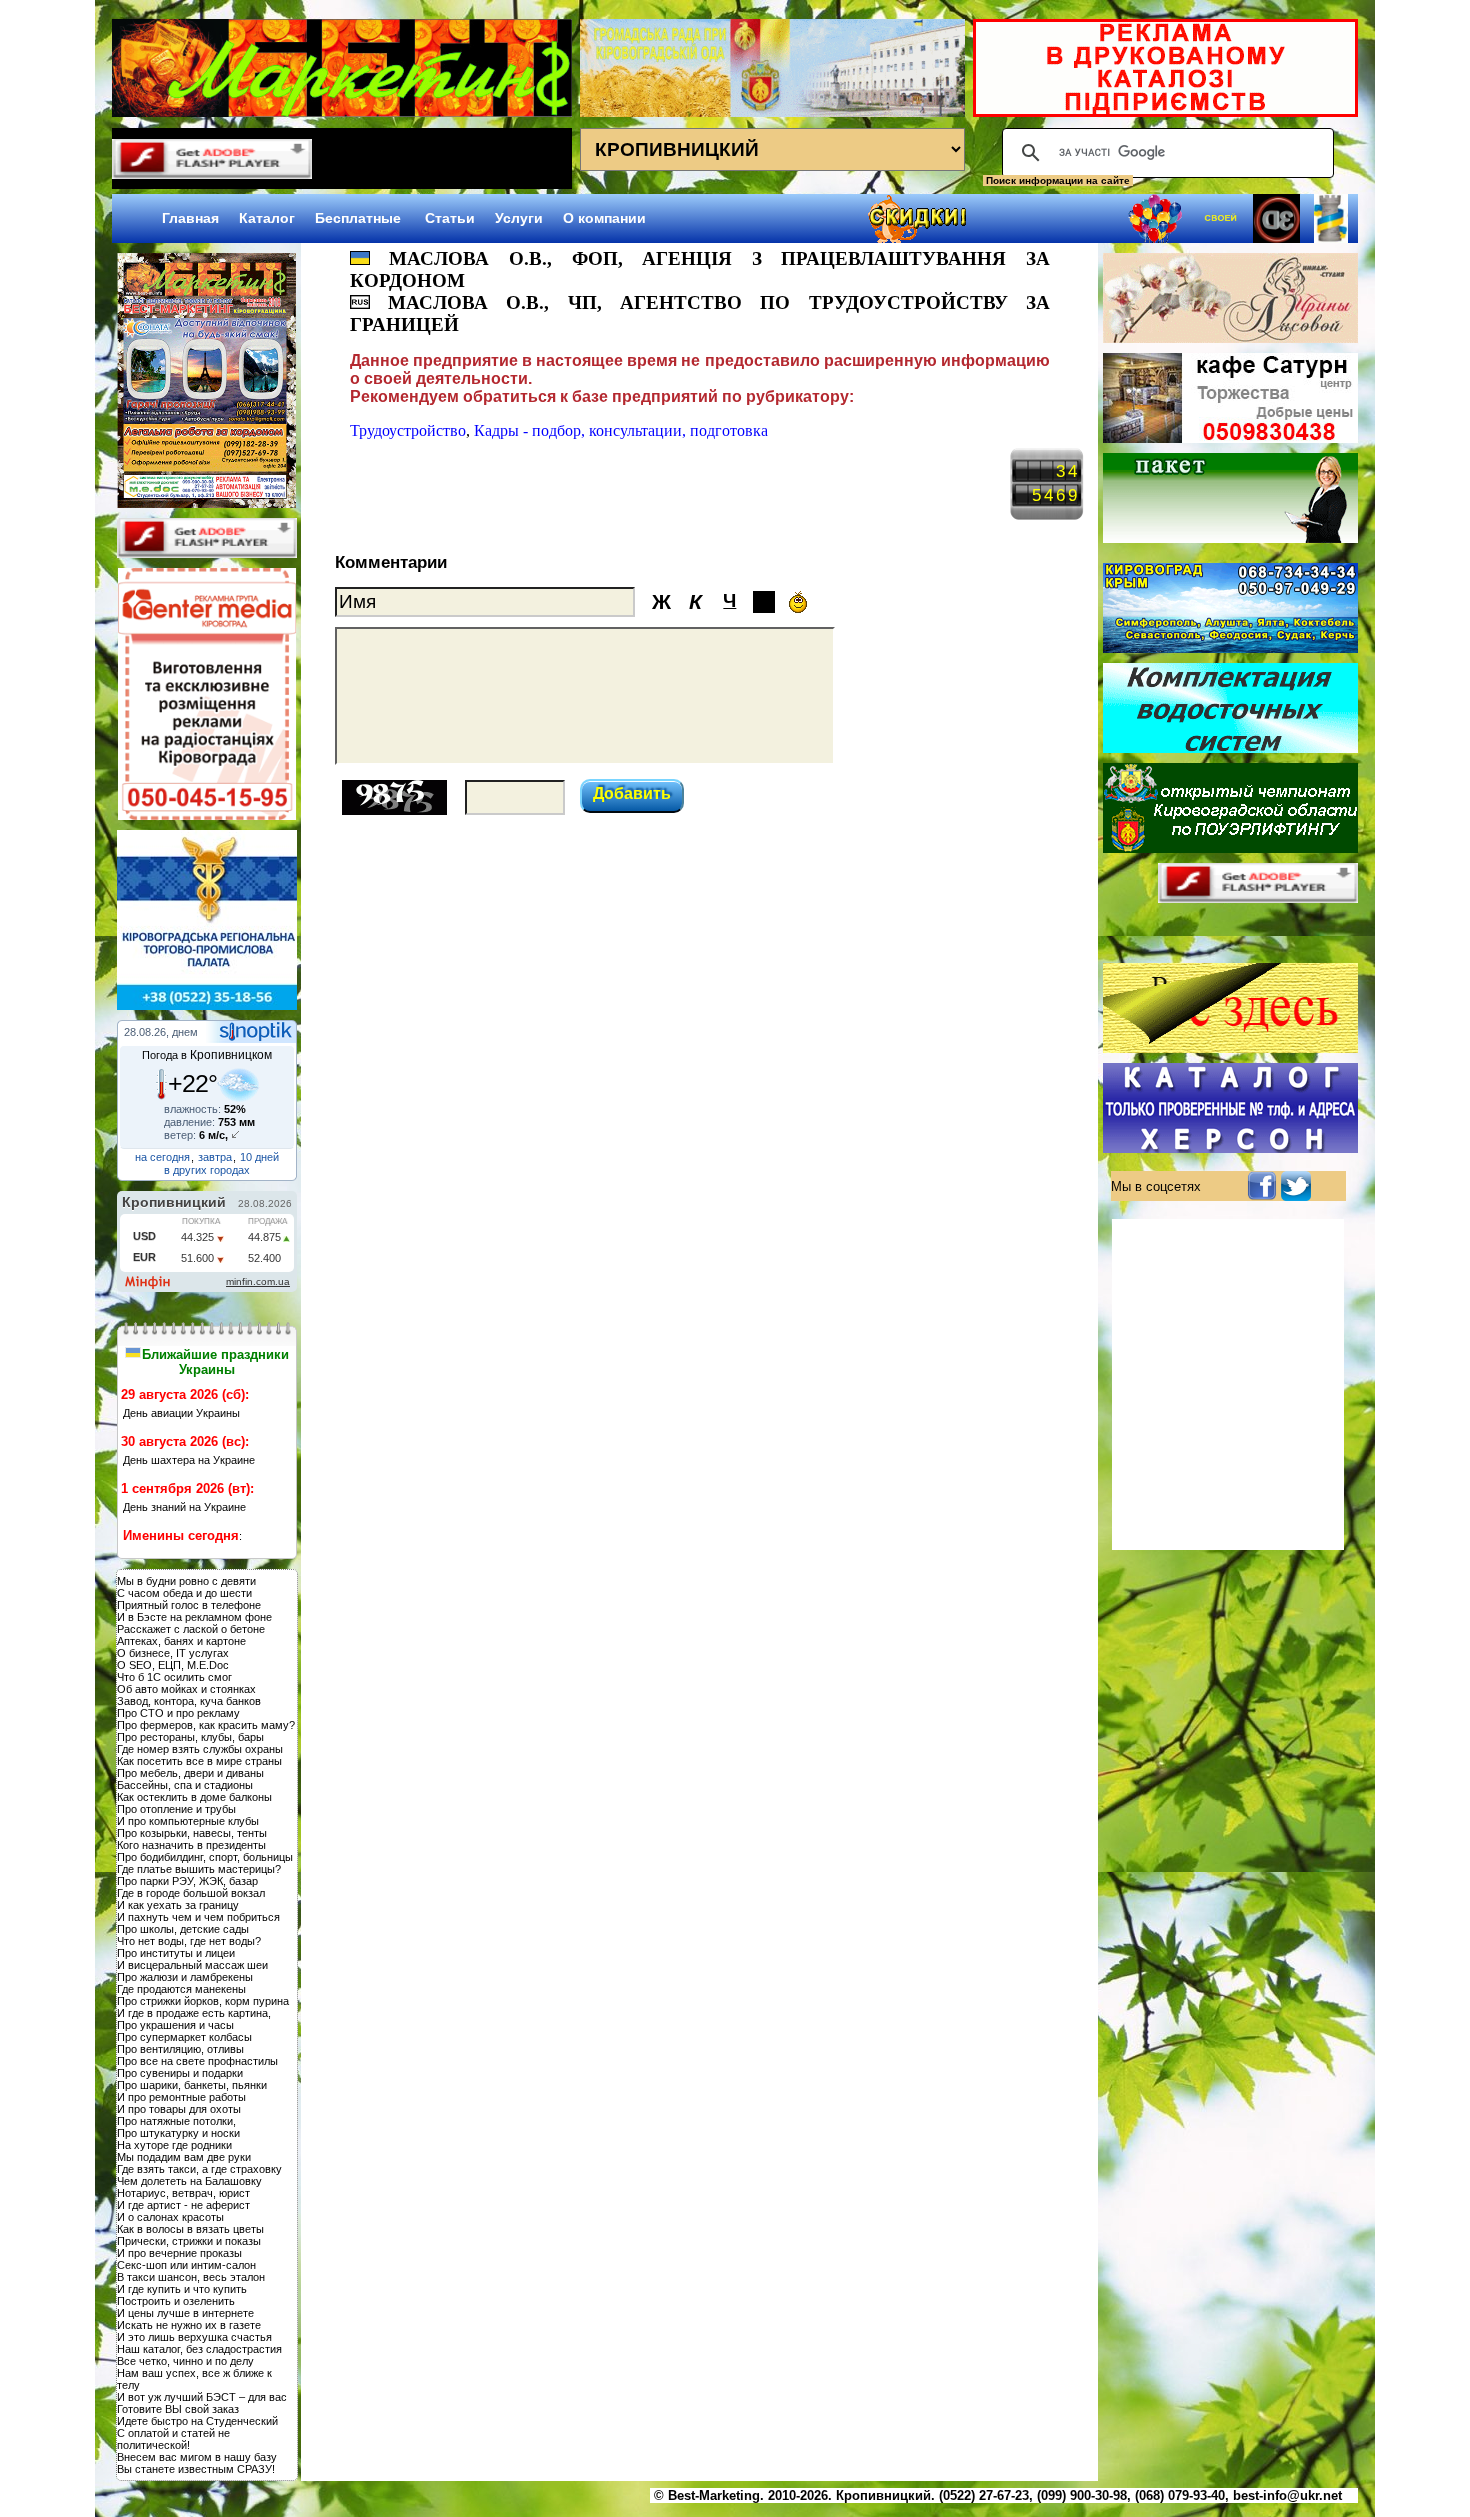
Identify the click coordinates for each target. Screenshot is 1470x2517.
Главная (190, 218)
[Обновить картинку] (394, 778)
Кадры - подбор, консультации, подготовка (621, 430)
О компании (604, 218)
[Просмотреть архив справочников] (207, 502)
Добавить (632, 793)
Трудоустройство (408, 430)
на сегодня (162, 1157)
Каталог (267, 218)
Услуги (519, 218)
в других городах (207, 1170)
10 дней (259, 1157)
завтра (215, 1157)
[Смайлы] (798, 602)
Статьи (450, 218)
